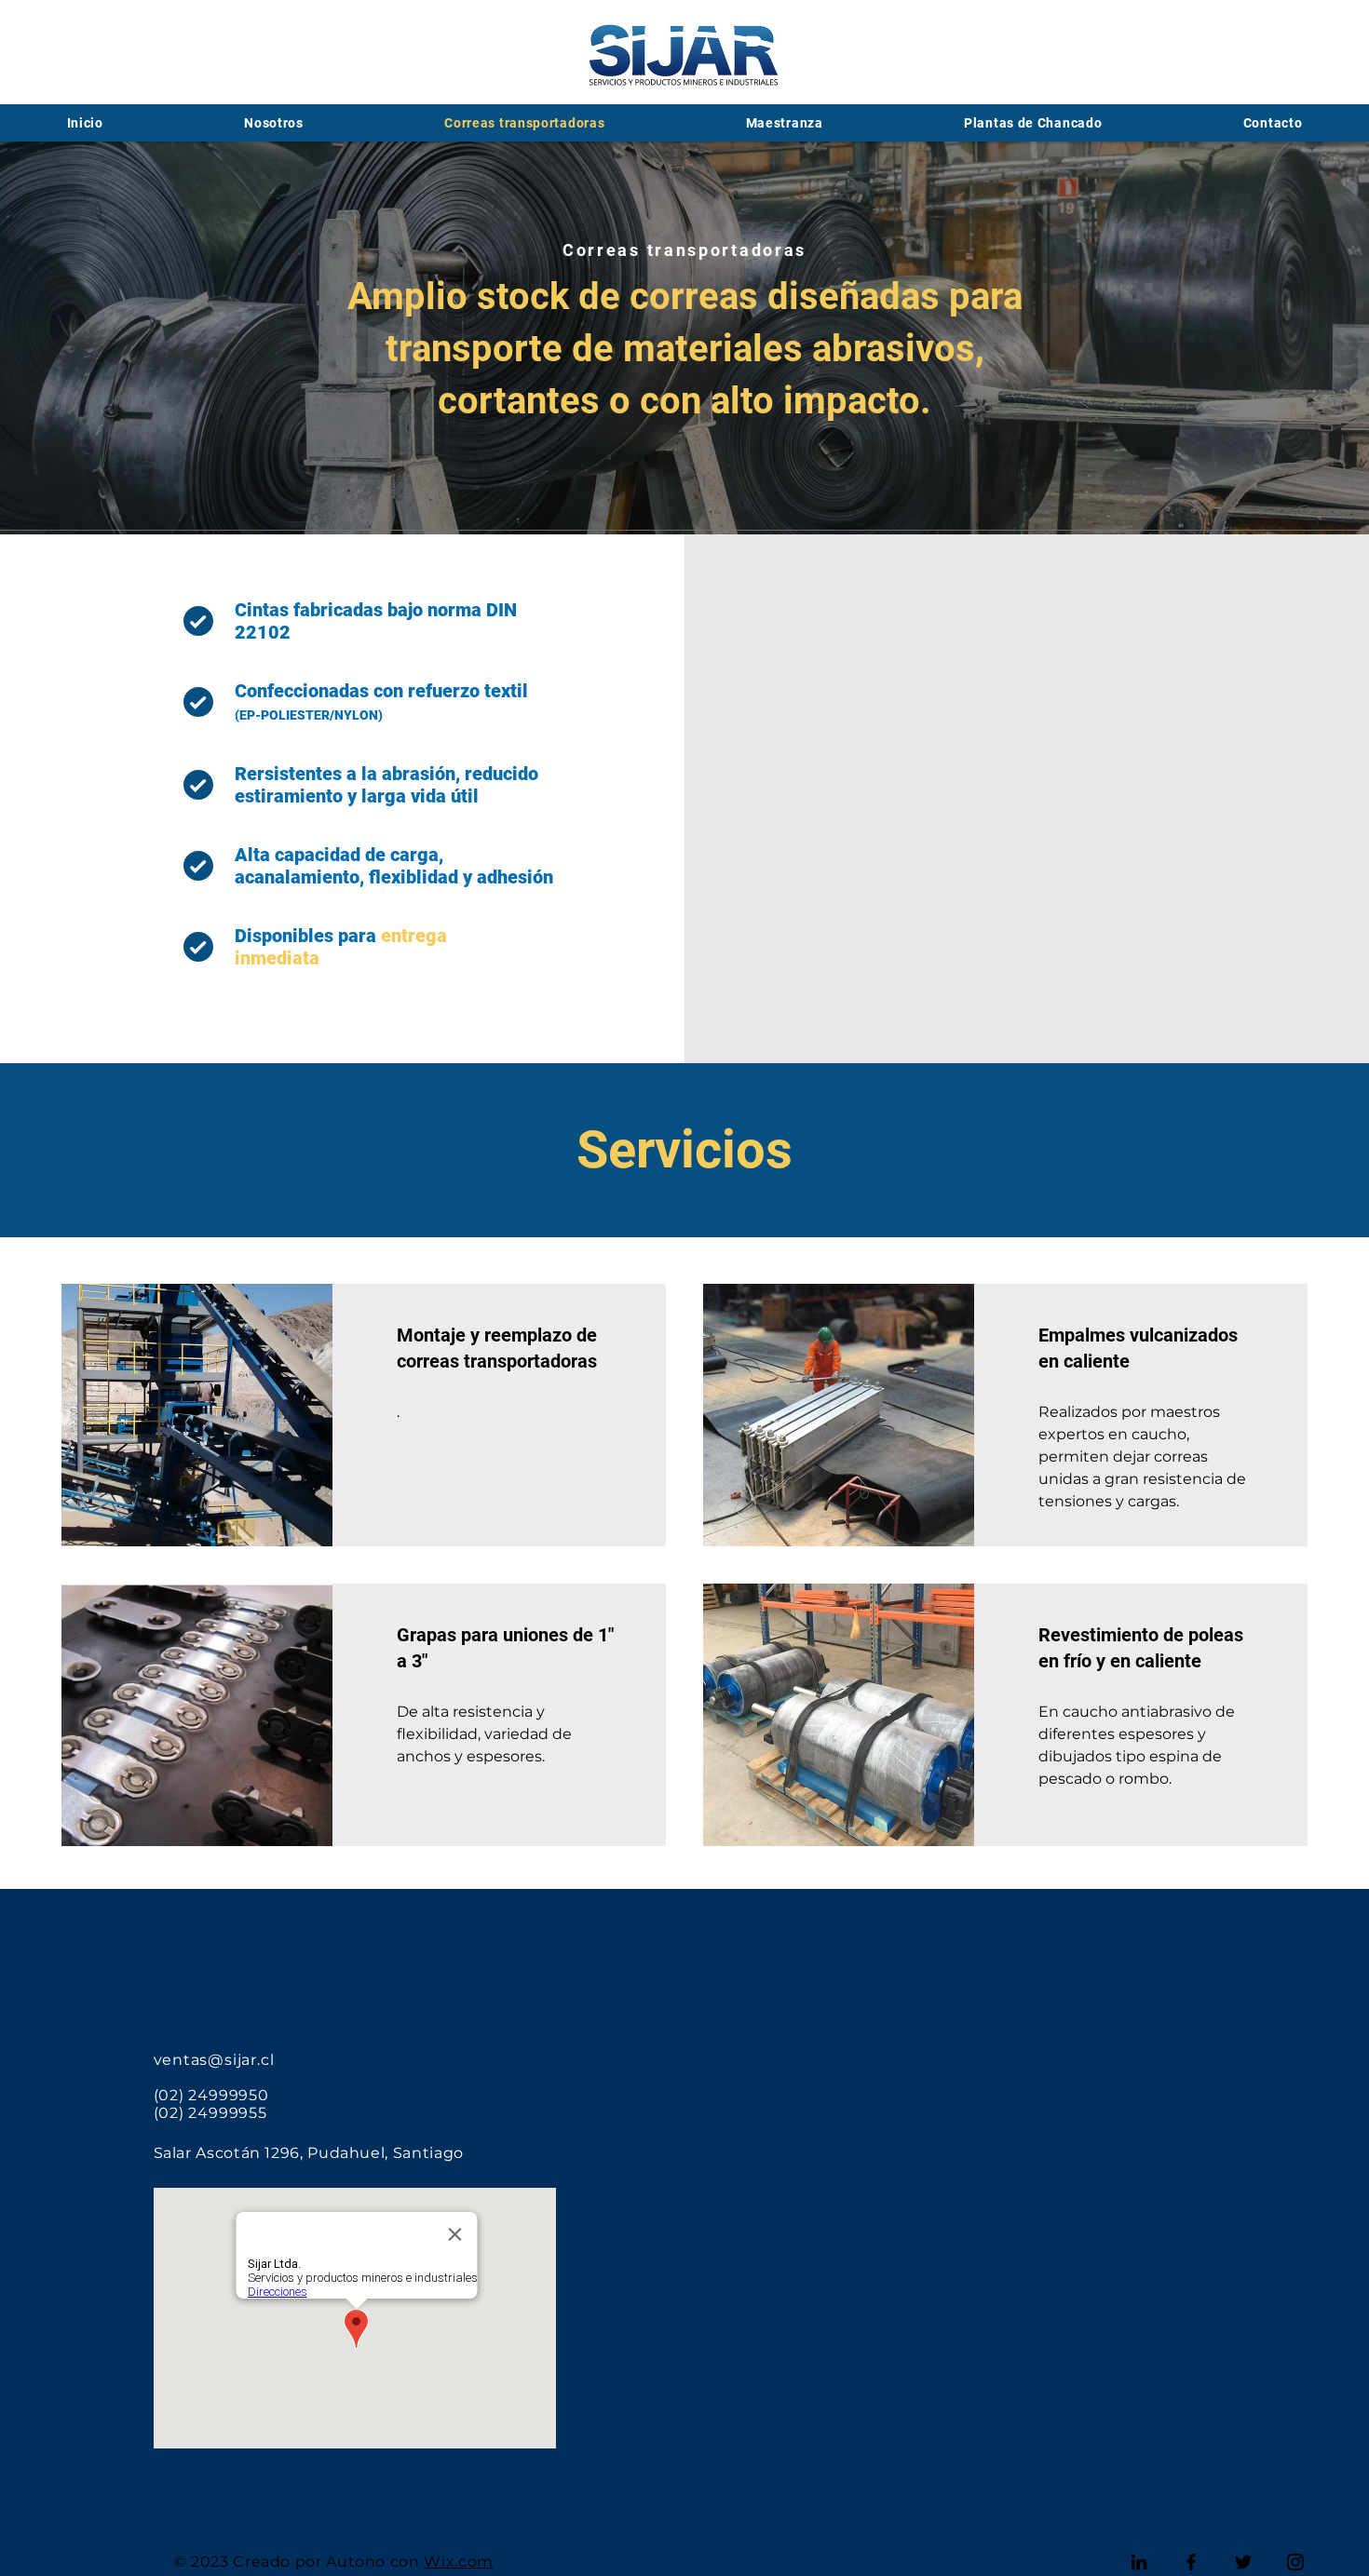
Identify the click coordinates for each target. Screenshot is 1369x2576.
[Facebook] (1191, 2562)
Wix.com (458, 2562)
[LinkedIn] (1139, 2562)
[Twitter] (1243, 2562)
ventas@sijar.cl (214, 2060)
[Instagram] (1295, 2562)
